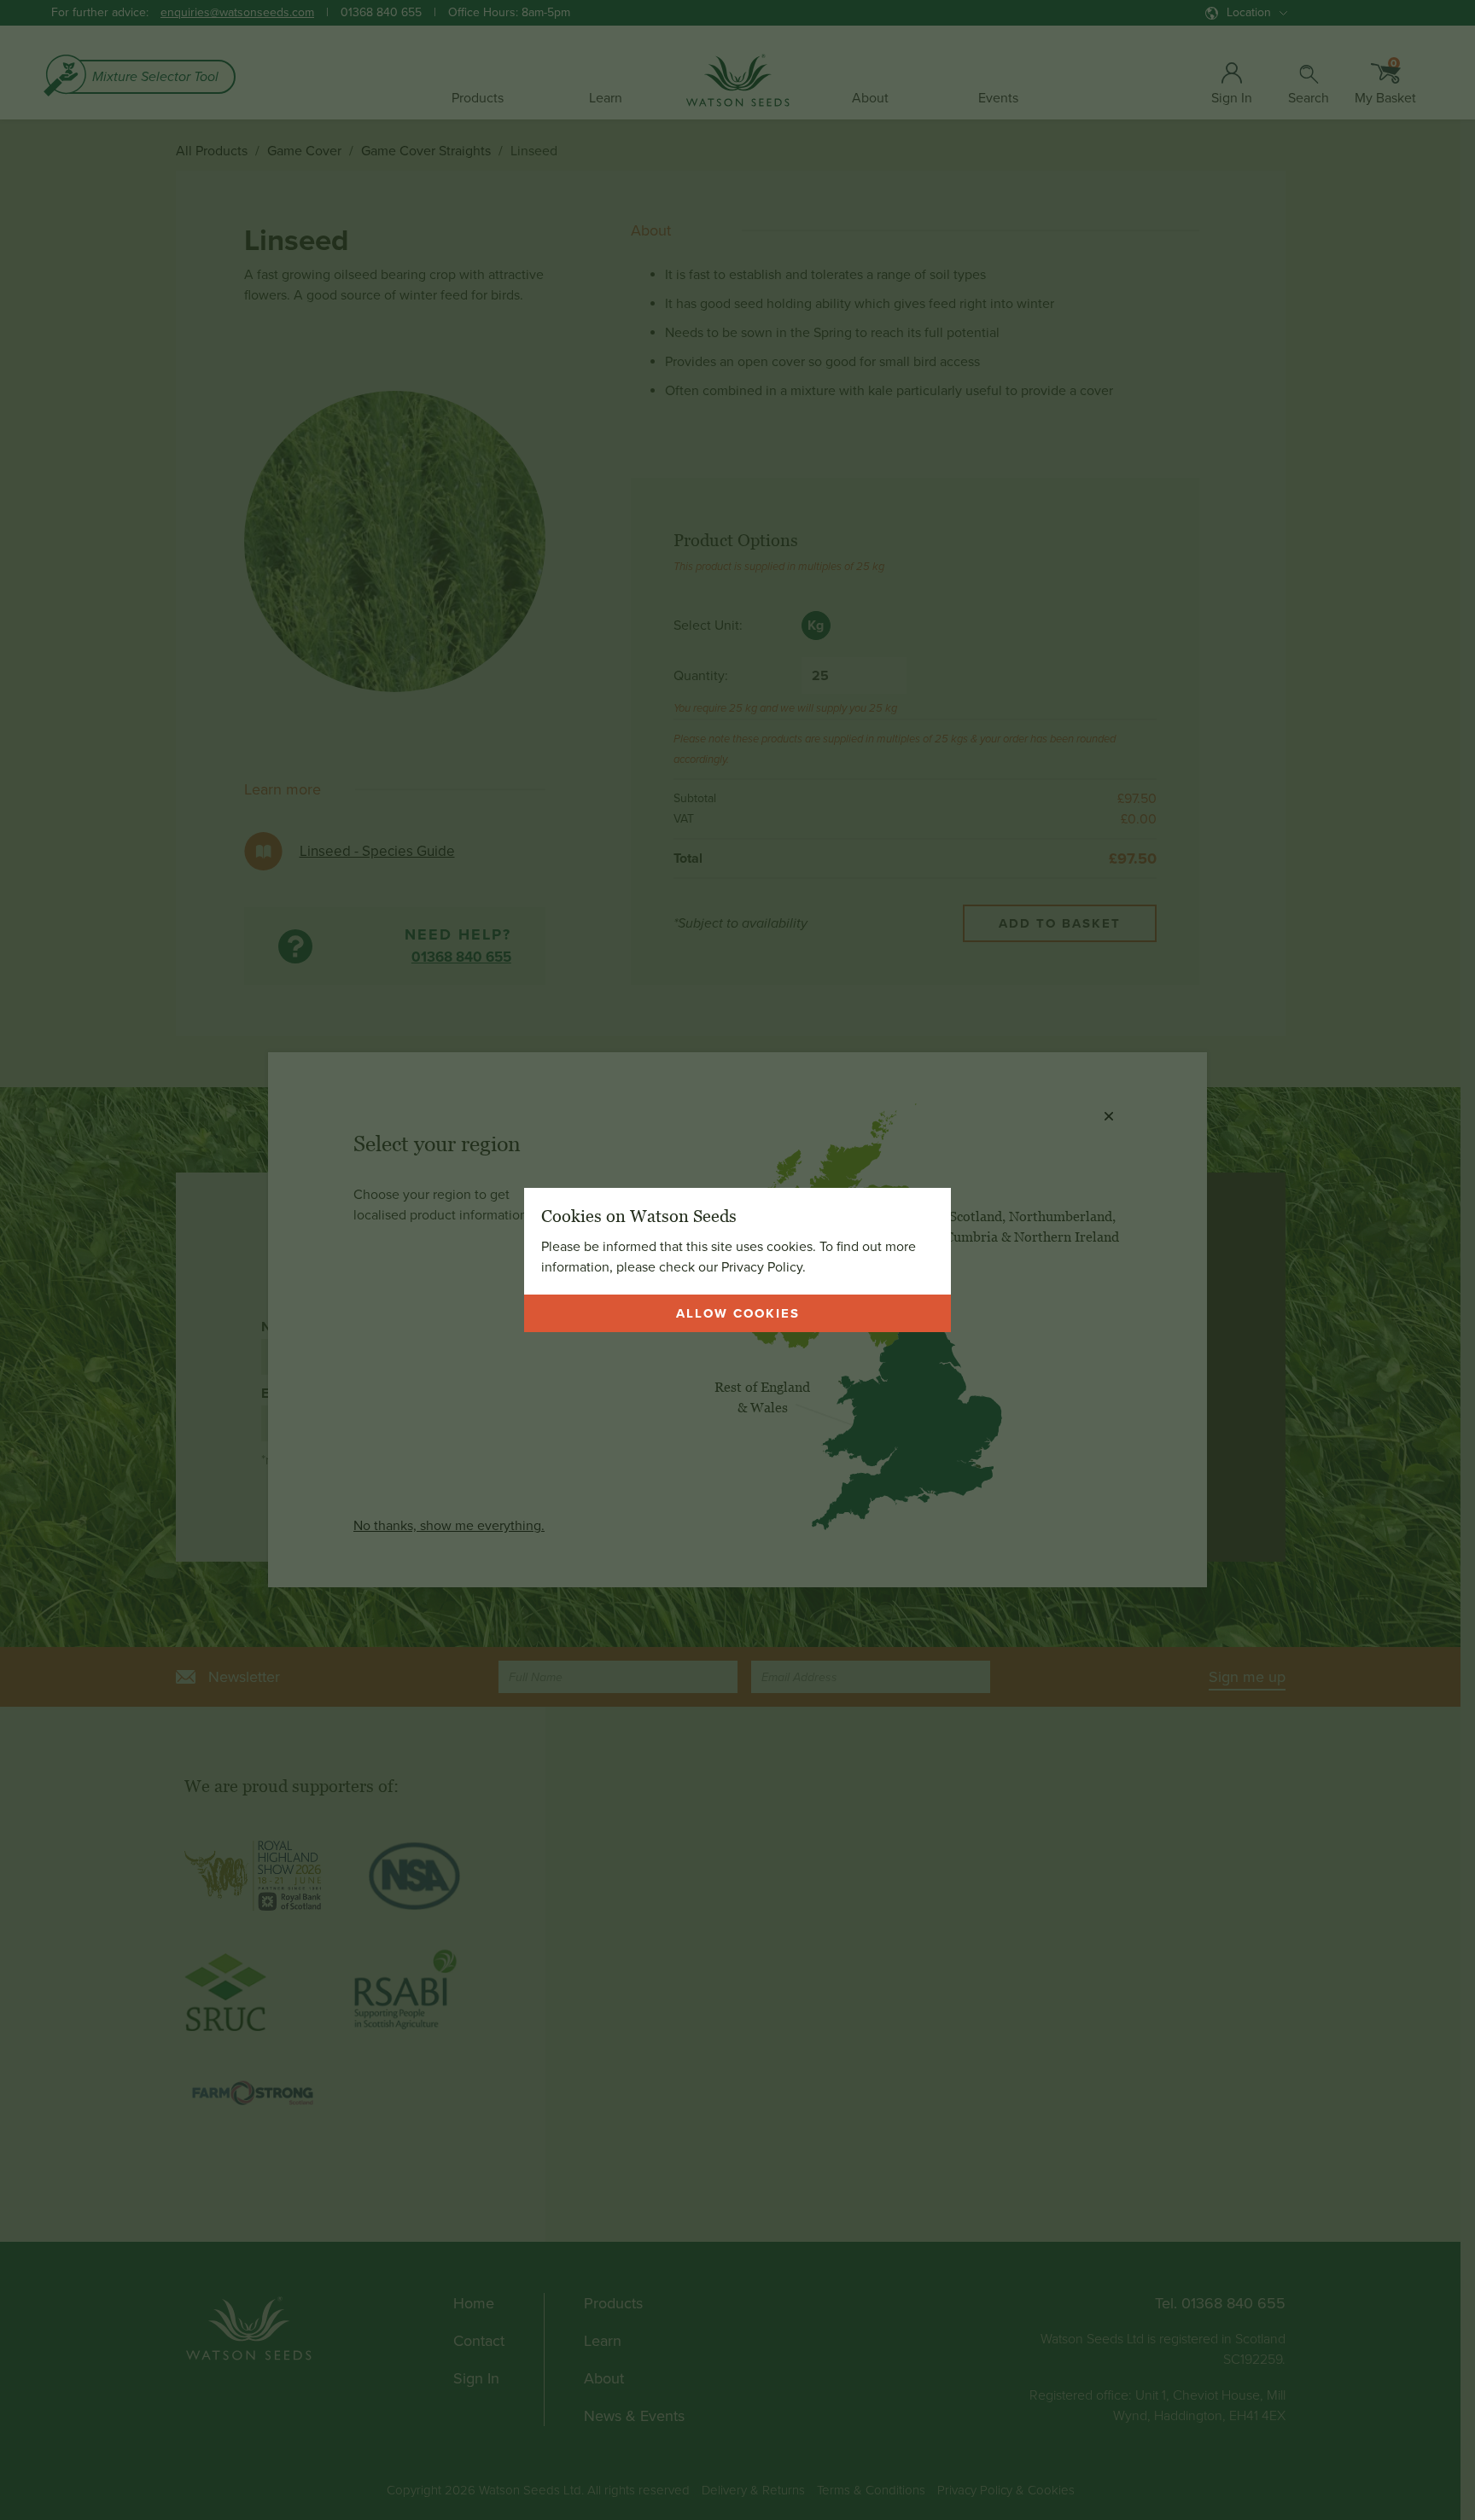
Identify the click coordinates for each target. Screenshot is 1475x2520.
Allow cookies (738, 1313)
